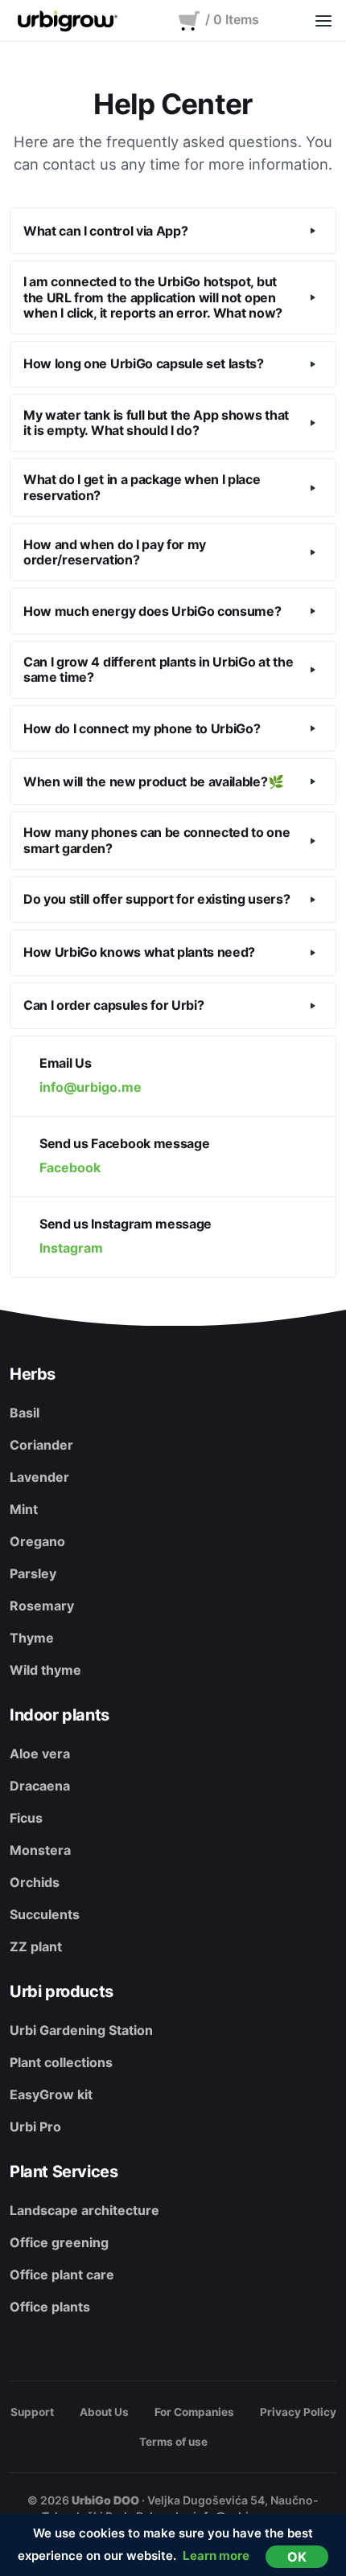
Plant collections (61, 2062)
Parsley (33, 1573)
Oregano (37, 1541)
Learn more (216, 2555)
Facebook (70, 1167)
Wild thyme (45, 1670)
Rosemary (42, 1606)
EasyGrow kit (51, 2094)
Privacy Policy (298, 2412)
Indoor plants (60, 1715)
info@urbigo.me (91, 1087)
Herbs (33, 1374)
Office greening (59, 2242)
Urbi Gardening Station (81, 2030)
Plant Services (64, 2172)
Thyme (32, 1638)
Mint (24, 1509)
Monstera (40, 1850)
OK (297, 2557)
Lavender (39, 1477)
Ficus (26, 1818)
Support (32, 2412)
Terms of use (173, 2442)
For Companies (194, 2412)
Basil (25, 1413)
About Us (104, 2412)
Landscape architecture (84, 2210)
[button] (173, 231)
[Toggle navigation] (323, 21)
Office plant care (62, 2275)
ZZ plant (36, 1946)
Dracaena (40, 1786)
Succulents (45, 1914)
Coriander (41, 1445)
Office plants (50, 2307)
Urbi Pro (35, 2127)
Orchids (35, 1882)
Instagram (71, 1248)
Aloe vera (40, 1754)
